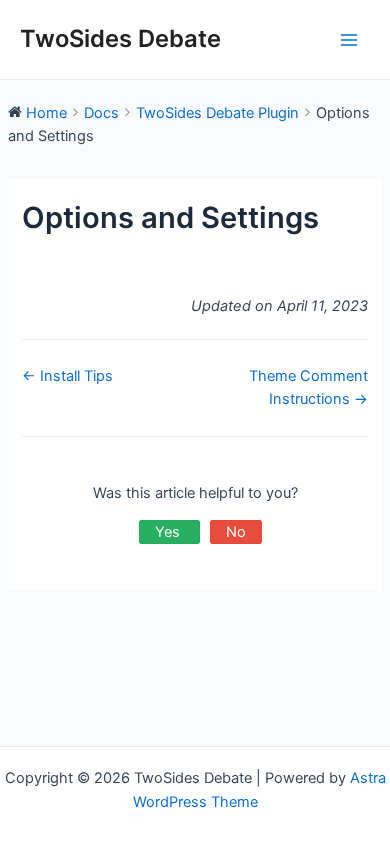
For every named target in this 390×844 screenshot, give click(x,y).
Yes (169, 532)
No (236, 532)
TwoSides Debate (120, 38)
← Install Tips (67, 376)
